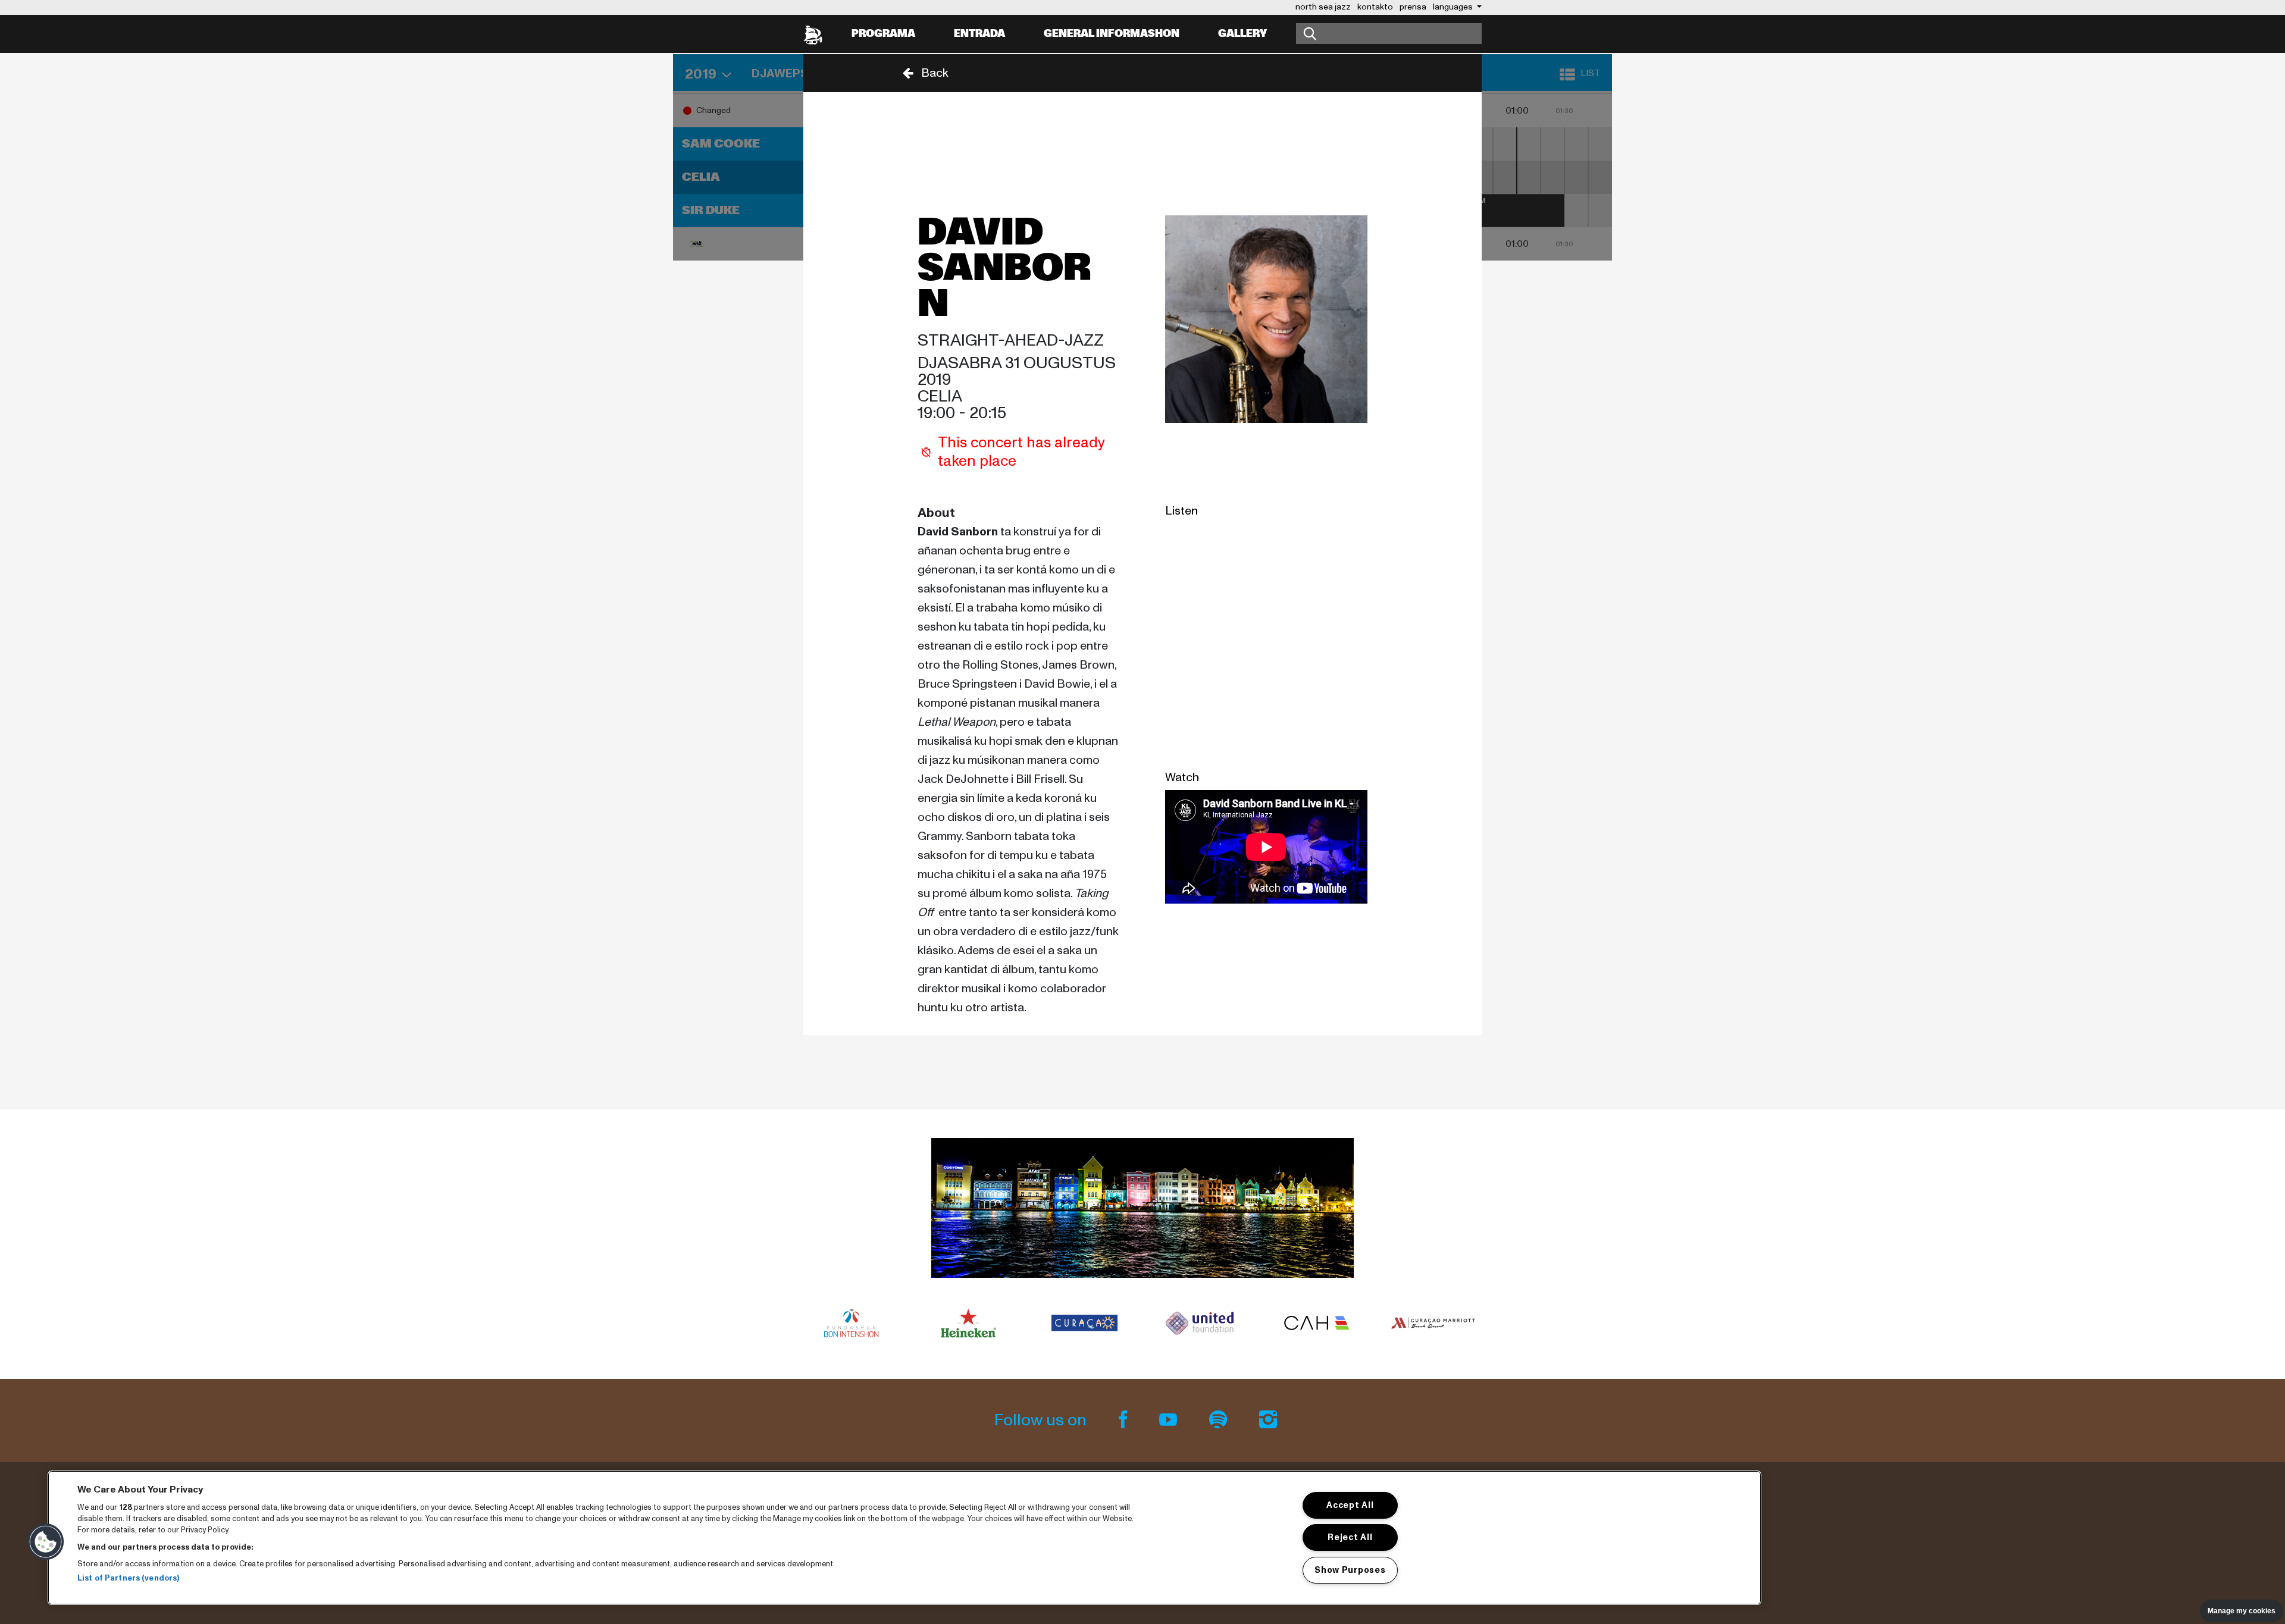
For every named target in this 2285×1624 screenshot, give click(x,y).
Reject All (1350, 1537)
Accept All (1350, 1505)
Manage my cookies (2242, 1611)
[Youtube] (1170, 1420)
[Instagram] (1268, 1420)
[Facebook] (1125, 1420)
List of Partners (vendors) (128, 1579)
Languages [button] (1454, 7)
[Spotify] (1220, 1420)
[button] (922, 73)
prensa (1413, 7)
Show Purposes (1350, 1570)
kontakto (1375, 7)
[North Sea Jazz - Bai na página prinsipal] (813, 34)
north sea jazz (1323, 7)
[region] (904, 1538)
